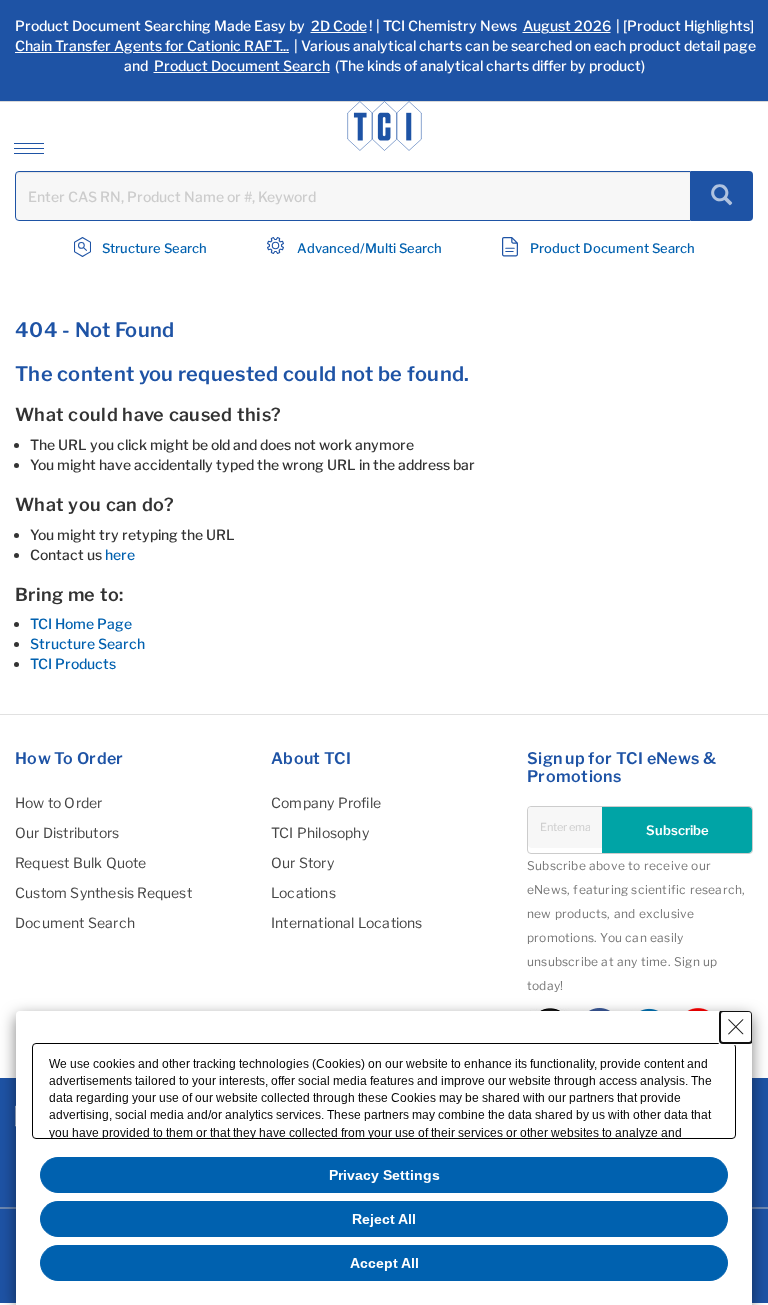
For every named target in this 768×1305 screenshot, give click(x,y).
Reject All (384, 1219)
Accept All (384, 1263)
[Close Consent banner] (736, 1027)
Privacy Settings (384, 1175)
